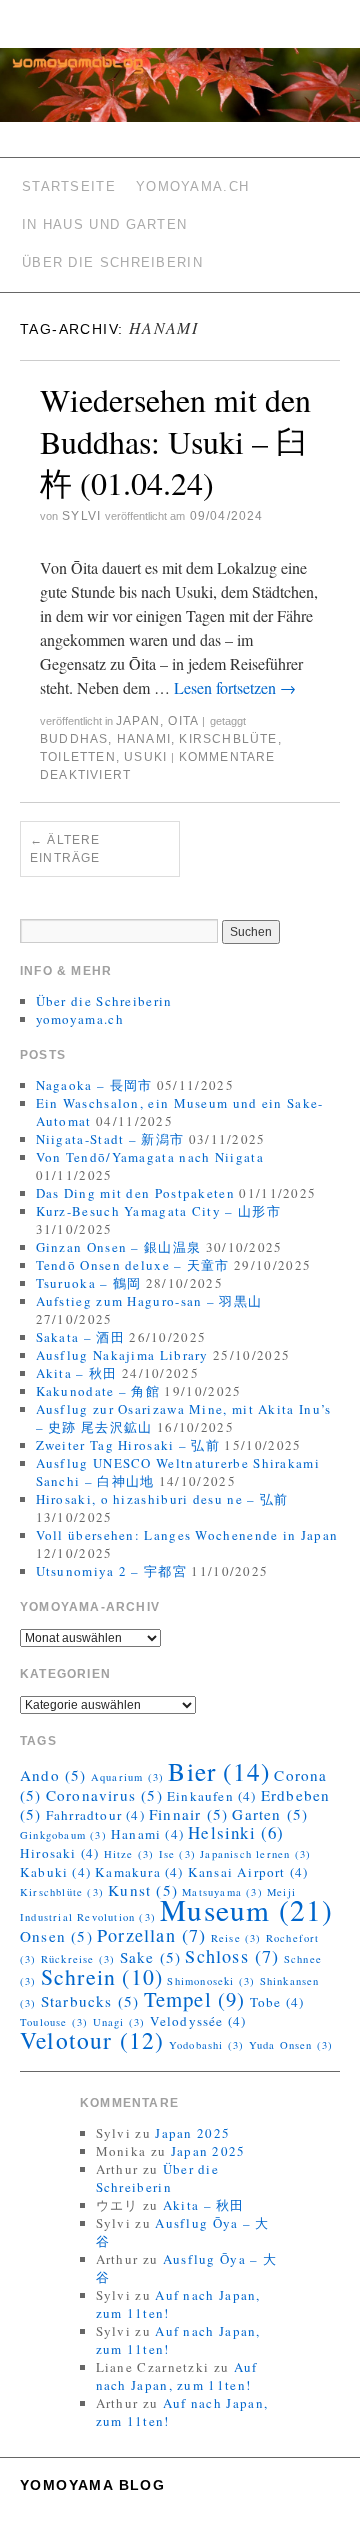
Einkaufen (212, 1796)
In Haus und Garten (104, 224)
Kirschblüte (228, 739)
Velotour (92, 2040)
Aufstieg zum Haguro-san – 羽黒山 (149, 1301)
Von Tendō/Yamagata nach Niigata (150, 1157)
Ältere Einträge (65, 849)
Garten (270, 1814)
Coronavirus (104, 1795)
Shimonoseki (211, 1981)
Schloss (232, 1956)
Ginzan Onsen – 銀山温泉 (119, 1247)
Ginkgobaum (63, 1835)
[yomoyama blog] (180, 93)
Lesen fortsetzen (235, 687)
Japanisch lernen (255, 1854)
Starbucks (90, 2001)
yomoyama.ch (192, 186)
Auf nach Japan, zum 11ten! (177, 2376)
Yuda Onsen (291, 2045)
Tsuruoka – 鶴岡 (89, 1283)
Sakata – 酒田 (80, 1337)
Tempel (195, 1999)
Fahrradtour (95, 1815)
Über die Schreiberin (112, 262)
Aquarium (127, 1777)
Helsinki (236, 1832)
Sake (151, 1957)
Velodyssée (198, 2021)
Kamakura (139, 1872)
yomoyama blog (92, 2485)
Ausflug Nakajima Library (122, 1355)
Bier (219, 1771)
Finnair (188, 1814)
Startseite (69, 186)
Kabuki (55, 1872)
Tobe (277, 2002)
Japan (138, 721)
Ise (177, 1854)
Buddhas (74, 739)
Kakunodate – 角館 (98, 1391)
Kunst (143, 1890)
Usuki (145, 757)
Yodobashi (207, 2045)
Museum (246, 1909)
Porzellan (152, 1935)
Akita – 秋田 (77, 1373)
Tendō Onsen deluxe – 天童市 (133, 1265)
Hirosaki (59, 1853)
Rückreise (78, 1959)
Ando (53, 1775)
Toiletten (78, 757)
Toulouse (54, 2022)
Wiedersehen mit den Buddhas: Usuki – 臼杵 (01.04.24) (175, 441)
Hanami (144, 739)
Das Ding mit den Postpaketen (135, 1193)
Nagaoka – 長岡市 (94, 1085)
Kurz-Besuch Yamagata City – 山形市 (158, 1211)
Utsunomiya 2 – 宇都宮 (111, 1571)
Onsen (56, 1936)
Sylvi (81, 516)
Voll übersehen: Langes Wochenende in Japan (187, 1535)
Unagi (119, 2022)
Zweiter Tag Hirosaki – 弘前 (128, 1445)
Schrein (102, 1976)
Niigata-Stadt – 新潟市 (110, 1139)
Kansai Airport (248, 1872)
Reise (236, 1938)
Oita (183, 721)
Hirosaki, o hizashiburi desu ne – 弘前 (162, 1499)
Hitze (129, 1854)
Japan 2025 (192, 2133)
